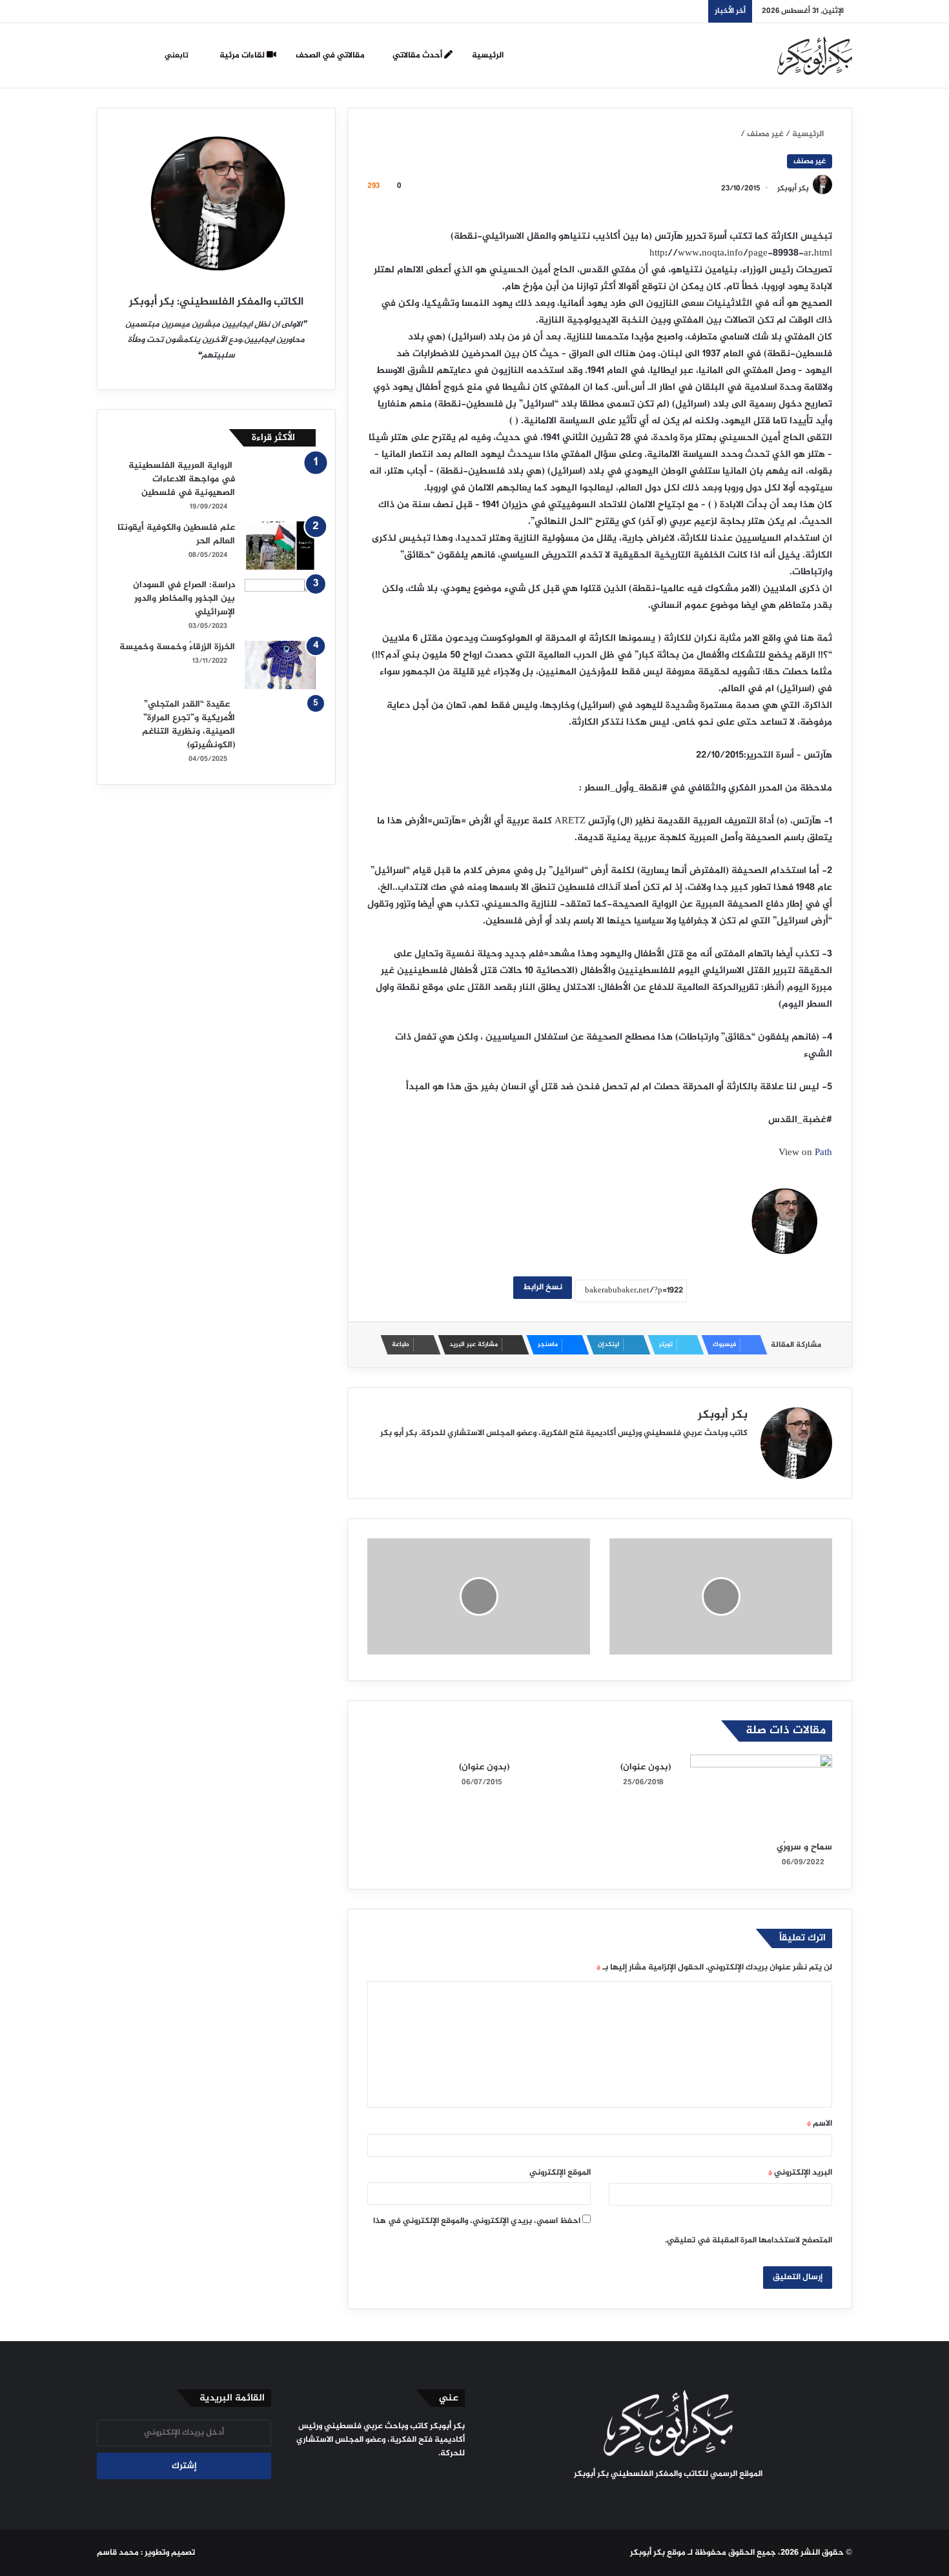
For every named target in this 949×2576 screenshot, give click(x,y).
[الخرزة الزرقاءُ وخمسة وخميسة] (280, 665)
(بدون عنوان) (646, 1767)
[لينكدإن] (676, 2499)
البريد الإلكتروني (800, 2173)
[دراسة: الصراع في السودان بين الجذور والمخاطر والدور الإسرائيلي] (280, 603)
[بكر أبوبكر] (815, 55)
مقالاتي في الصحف (331, 55)
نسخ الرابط (543, 1287)
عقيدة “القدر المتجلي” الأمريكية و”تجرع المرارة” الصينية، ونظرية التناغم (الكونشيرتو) (189, 725)
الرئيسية (488, 55)
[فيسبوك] (707, 2499)
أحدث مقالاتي (418, 55)
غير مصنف (765, 134)
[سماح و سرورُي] (761, 1795)
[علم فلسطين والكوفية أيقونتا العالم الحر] (280, 546)
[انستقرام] (645, 2499)
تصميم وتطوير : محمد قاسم (146, 2553)
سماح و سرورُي (804, 1847)
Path (823, 1153)
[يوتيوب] (660, 2499)
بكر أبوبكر (793, 188)
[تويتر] (691, 2499)
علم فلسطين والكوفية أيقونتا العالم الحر (176, 534)
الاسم (820, 2124)
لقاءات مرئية (243, 55)
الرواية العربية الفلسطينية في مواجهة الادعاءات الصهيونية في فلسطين (182, 479)
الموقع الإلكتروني (560, 2173)
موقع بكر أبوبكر (658, 2553)
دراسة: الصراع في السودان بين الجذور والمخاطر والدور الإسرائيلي (184, 599)
